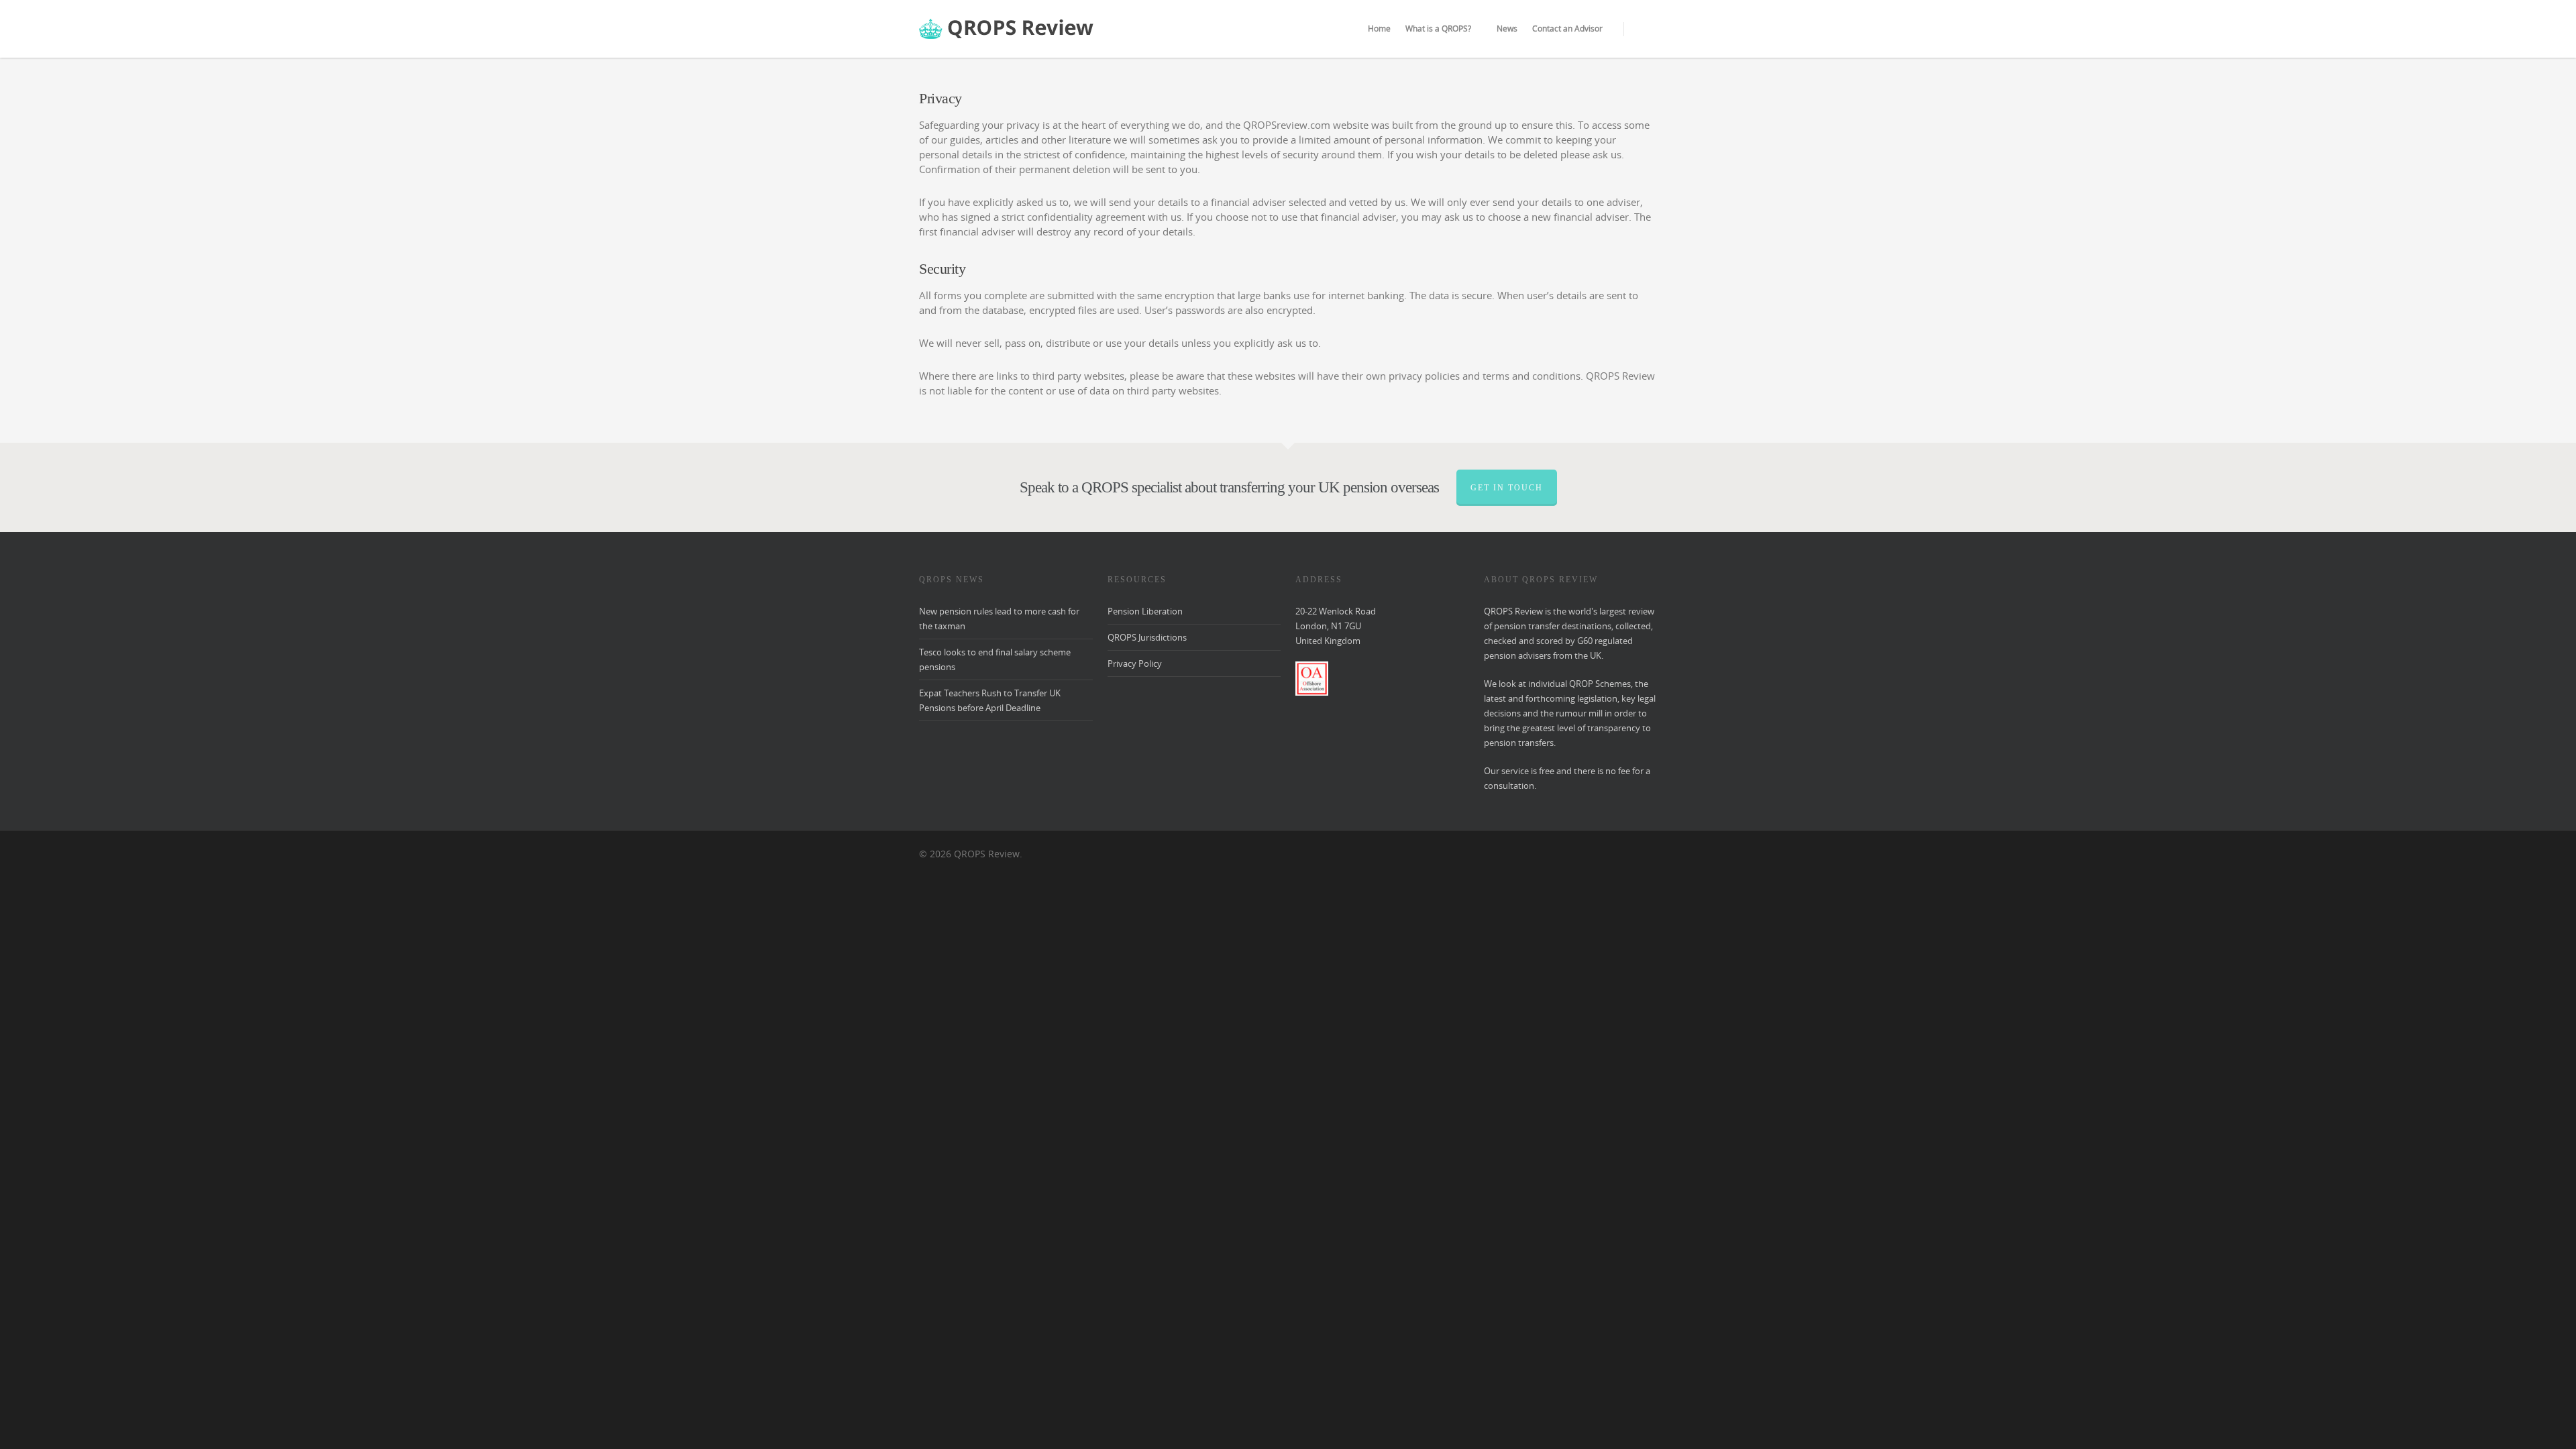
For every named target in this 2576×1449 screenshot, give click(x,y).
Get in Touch (1507, 488)
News (1507, 29)
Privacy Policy (1135, 663)
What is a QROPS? (1438, 29)
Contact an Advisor (1567, 29)
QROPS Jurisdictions (1147, 637)
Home (1379, 29)
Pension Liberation (1145, 611)
